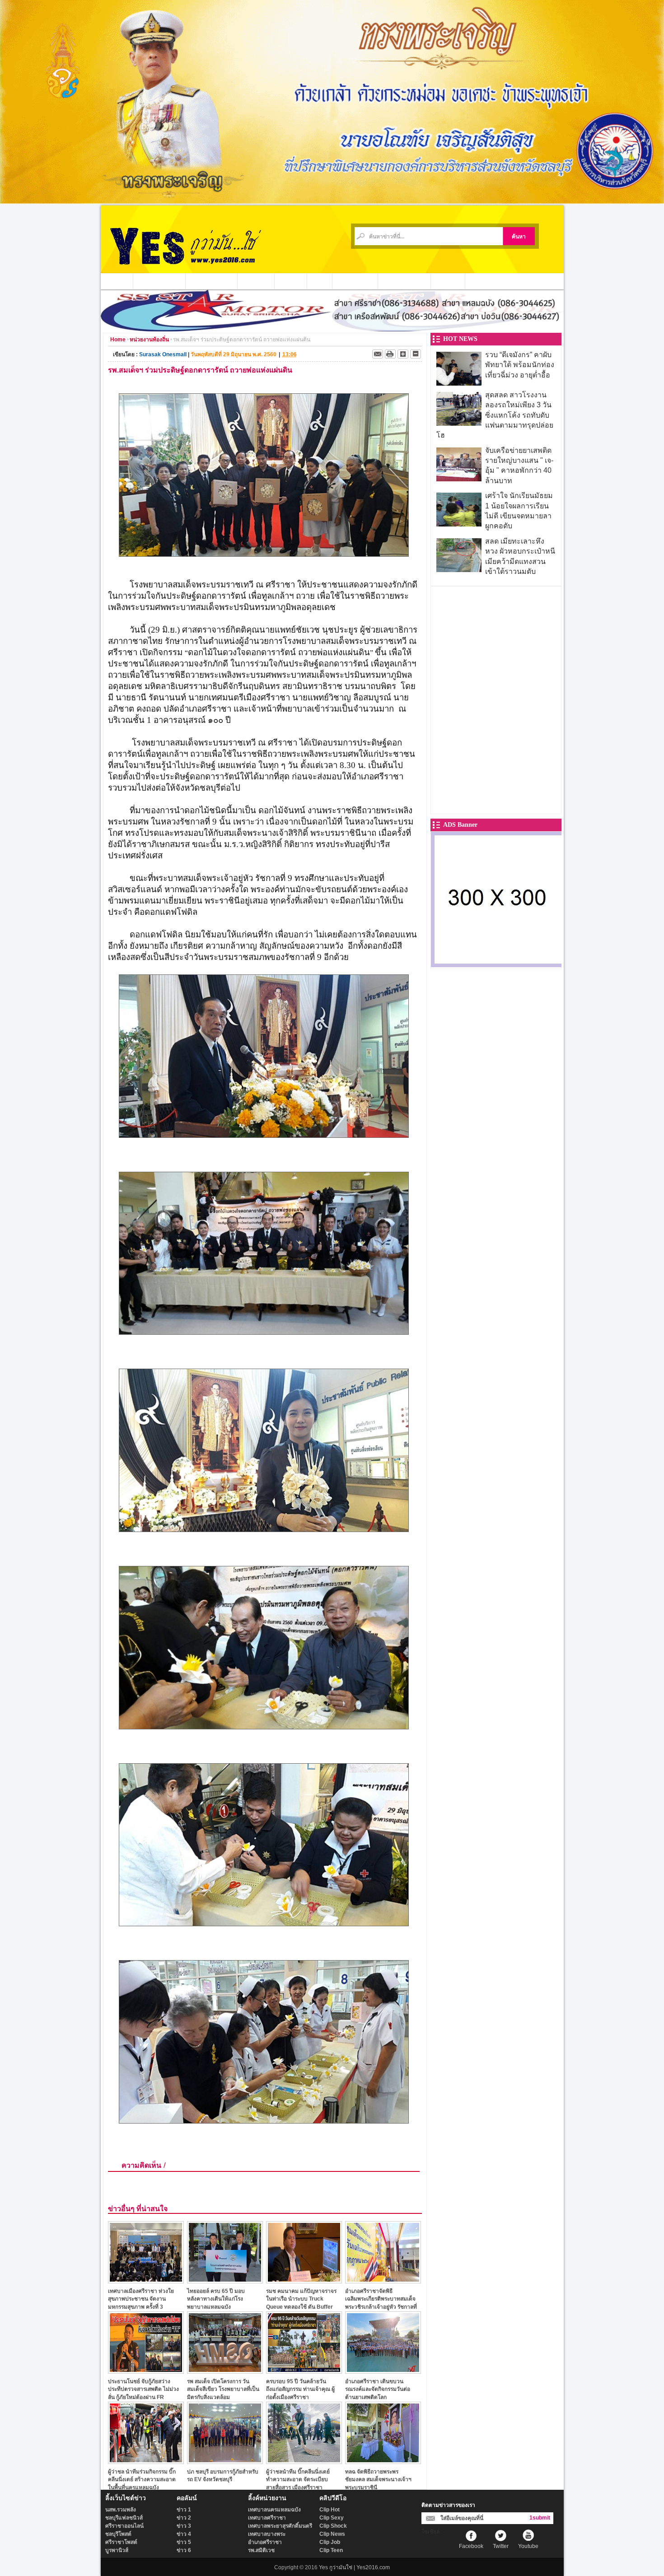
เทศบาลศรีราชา (267, 2518)
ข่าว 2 (184, 2518)
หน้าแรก (117, 281)
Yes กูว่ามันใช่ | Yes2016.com (354, 2567)
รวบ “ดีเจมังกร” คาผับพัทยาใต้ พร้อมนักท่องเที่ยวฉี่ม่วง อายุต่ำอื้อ (520, 365)
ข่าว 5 (184, 2542)
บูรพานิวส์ (117, 2550)
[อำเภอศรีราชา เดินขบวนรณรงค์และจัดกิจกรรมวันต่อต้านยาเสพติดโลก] (383, 2371)
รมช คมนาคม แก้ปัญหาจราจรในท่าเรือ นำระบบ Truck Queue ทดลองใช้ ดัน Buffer (301, 2299)
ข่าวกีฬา (291, 281)
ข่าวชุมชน (256, 281)
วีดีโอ (320, 281)
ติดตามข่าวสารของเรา (448, 2505)
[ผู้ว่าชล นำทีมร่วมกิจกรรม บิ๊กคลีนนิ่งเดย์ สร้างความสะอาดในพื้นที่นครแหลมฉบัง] (146, 2462)
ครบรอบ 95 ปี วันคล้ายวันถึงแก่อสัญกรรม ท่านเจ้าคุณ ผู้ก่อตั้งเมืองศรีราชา (300, 2389)
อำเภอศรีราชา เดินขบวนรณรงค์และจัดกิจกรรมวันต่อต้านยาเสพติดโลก (378, 2389)
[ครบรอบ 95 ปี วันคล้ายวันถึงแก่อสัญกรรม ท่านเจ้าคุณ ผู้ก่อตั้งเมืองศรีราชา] (304, 2371)
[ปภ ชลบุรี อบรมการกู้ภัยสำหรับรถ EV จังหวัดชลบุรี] (225, 2462)
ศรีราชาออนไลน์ (124, 2526)
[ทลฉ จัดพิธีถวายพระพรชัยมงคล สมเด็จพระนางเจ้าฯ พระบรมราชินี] (383, 2462)
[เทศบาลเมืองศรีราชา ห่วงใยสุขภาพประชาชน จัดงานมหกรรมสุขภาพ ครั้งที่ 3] (146, 2281)
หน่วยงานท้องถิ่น (212, 281)
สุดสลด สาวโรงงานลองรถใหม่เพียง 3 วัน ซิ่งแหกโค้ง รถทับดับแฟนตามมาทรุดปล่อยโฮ (495, 415)
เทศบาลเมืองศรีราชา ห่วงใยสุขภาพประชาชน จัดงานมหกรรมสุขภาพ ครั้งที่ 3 (141, 2299)
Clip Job (330, 2542)
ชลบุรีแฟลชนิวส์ (124, 2518)
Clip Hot (330, 2510)
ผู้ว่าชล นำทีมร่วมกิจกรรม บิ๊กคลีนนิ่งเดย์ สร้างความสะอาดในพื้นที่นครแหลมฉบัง (142, 2480)
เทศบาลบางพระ (267, 2534)
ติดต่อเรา (448, 281)
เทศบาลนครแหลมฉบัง (274, 2510)
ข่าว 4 (184, 2534)
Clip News (332, 2534)
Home (118, 340)
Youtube (528, 2546)
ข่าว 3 (184, 2526)
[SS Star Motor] (332, 329)
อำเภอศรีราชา (265, 2542)
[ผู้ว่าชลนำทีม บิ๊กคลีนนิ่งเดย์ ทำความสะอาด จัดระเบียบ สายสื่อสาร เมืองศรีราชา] (304, 2462)
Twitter (501, 2546)
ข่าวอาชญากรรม (159, 281)
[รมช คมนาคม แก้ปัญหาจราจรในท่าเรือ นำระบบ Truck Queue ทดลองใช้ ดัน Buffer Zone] (304, 2281)
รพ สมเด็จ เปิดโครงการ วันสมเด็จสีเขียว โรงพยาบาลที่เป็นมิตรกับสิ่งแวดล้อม (223, 2389)
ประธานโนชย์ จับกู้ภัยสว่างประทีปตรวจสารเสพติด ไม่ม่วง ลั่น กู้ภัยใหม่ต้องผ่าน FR (143, 2389)
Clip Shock (333, 2526)
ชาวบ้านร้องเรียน (404, 281)
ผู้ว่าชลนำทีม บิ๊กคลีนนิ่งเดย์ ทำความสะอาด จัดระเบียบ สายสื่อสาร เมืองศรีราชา (298, 2480)
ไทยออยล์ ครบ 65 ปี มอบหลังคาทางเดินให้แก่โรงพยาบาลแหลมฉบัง (216, 2299)
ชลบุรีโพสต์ (118, 2534)
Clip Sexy (332, 2518)
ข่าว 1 (184, 2510)
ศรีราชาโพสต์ (121, 2542)
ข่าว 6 (184, 2550)
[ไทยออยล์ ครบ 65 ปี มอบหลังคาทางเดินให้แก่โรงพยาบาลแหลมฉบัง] (225, 2281)
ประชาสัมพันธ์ (355, 281)
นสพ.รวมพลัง (121, 2510)
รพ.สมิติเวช (261, 2550)
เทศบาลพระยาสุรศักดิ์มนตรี (280, 2526)
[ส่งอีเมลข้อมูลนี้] (378, 354)
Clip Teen (331, 2550)
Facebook (471, 2546)
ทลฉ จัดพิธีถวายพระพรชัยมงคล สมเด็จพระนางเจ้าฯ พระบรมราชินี (378, 2480)
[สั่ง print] (390, 354)
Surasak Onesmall (163, 354)
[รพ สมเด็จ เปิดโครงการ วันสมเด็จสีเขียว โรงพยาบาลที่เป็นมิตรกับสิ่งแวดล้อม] (225, 2371)
